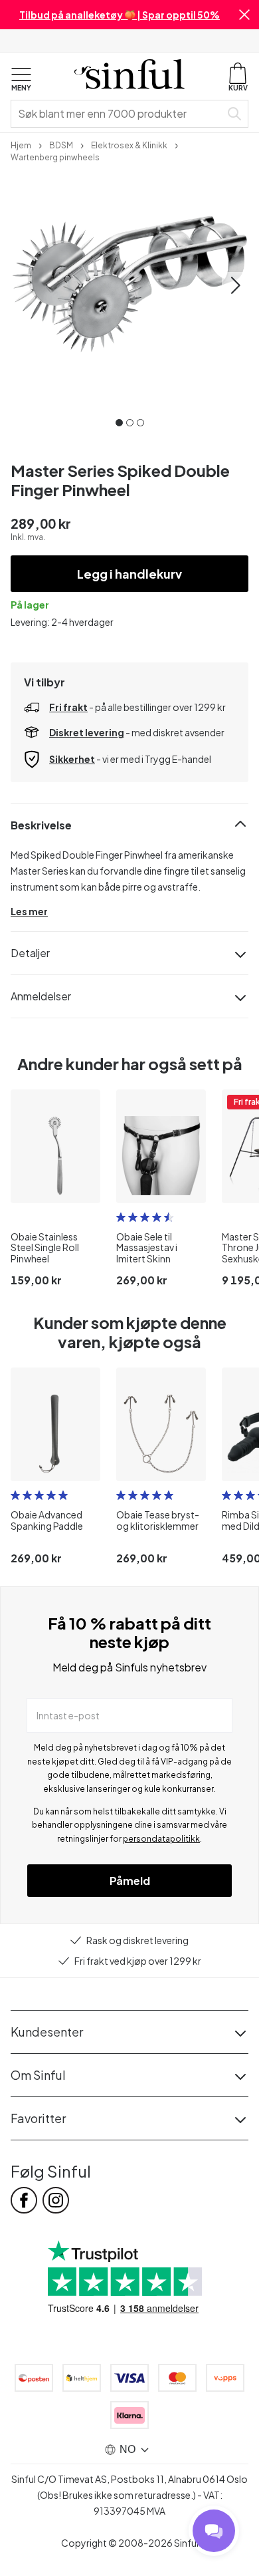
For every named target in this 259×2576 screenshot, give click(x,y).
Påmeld (130, 1881)
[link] (21, 144)
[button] (244, 15)
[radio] (121, 1217)
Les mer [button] (29, 911)
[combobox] (118, 114)
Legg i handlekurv (129, 574)
